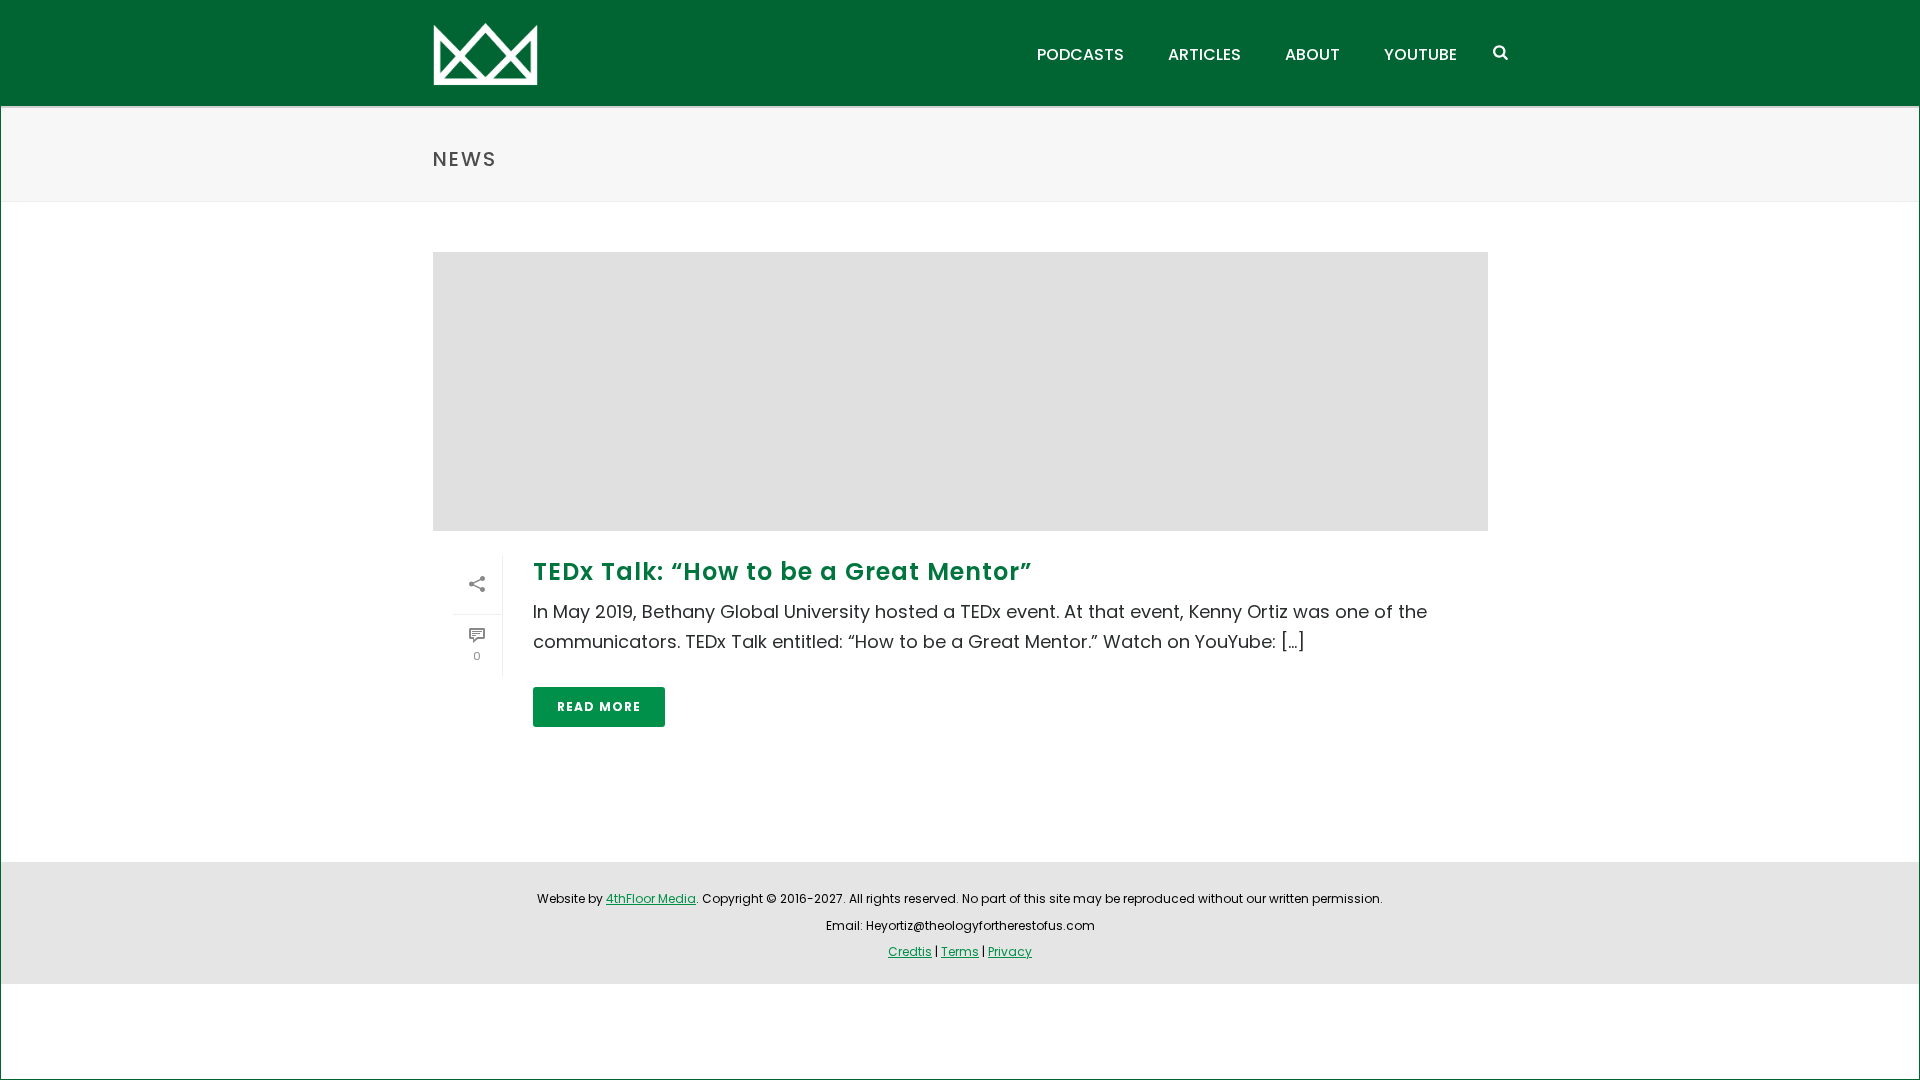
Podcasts (1080, 54)
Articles (1204, 54)
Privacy (1010, 951)
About (1312, 54)
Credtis (910, 951)
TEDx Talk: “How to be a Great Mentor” (782, 571)
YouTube (1420, 54)
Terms (960, 951)
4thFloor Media (651, 898)
